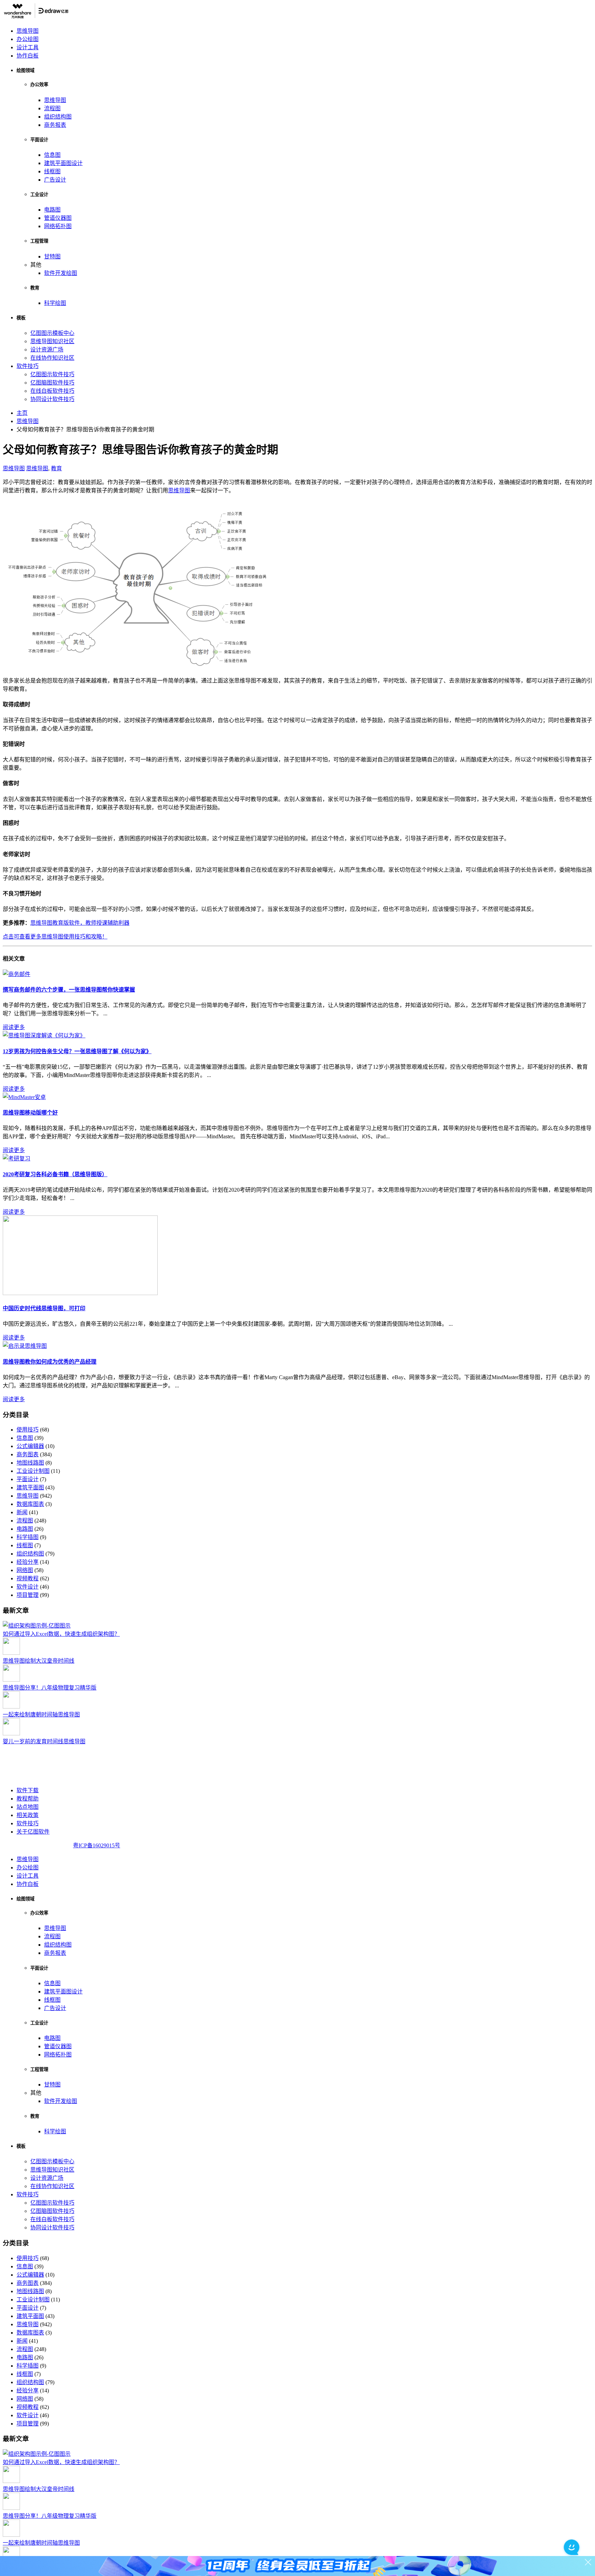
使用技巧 (28, 1430)
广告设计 (55, 180)
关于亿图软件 (33, 1832)
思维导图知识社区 (52, 341)
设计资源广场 (47, 350)
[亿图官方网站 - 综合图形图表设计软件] (36, 17)
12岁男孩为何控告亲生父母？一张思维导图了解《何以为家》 (77, 1051)
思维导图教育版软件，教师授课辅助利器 (80, 923)
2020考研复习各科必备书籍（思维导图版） (55, 1174)
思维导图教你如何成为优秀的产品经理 (50, 1362)
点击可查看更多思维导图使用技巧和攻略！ (55, 937)
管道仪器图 (58, 218)
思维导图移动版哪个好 (30, 1113)
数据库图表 (30, 1504)
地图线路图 (30, 1463)
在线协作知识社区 (52, 358)
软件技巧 (28, 366)
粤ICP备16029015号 (97, 1845)
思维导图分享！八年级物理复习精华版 (50, 1688)
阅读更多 (14, 1027)
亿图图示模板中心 (52, 333)
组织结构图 (58, 117)
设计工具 (28, 47)
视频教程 (28, 1578)
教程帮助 (28, 1799)
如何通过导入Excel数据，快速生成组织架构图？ (61, 1634)
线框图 (52, 171)
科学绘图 (55, 303)
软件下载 (28, 1790)
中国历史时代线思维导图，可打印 (44, 1308)
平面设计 (28, 1479)
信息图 (52, 155)
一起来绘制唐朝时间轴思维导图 (41, 1715)
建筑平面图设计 (63, 163)
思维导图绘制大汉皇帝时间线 (39, 1661)
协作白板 (28, 56)
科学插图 (28, 1537)
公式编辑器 (30, 1446)
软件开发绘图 (61, 273)
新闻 (22, 1512)
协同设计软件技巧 (52, 399)
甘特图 (52, 256)
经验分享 (28, 1562)
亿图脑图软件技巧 (52, 383)
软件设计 (28, 1587)
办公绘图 (28, 39)
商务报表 (55, 125)
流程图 (52, 108)
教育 (56, 468)
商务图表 (28, 1454)
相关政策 (28, 1815)
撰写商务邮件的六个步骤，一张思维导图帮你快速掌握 (69, 990)
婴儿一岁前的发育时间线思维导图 (44, 1741)
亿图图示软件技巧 (52, 374)
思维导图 (28, 31)
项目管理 (28, 1595)
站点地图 (28, 1807)
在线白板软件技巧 (52, 391)
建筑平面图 (30, 1487)
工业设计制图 (33, 1471)
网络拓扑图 (58, 226)
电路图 (52, 210)
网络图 (25, 1570)
